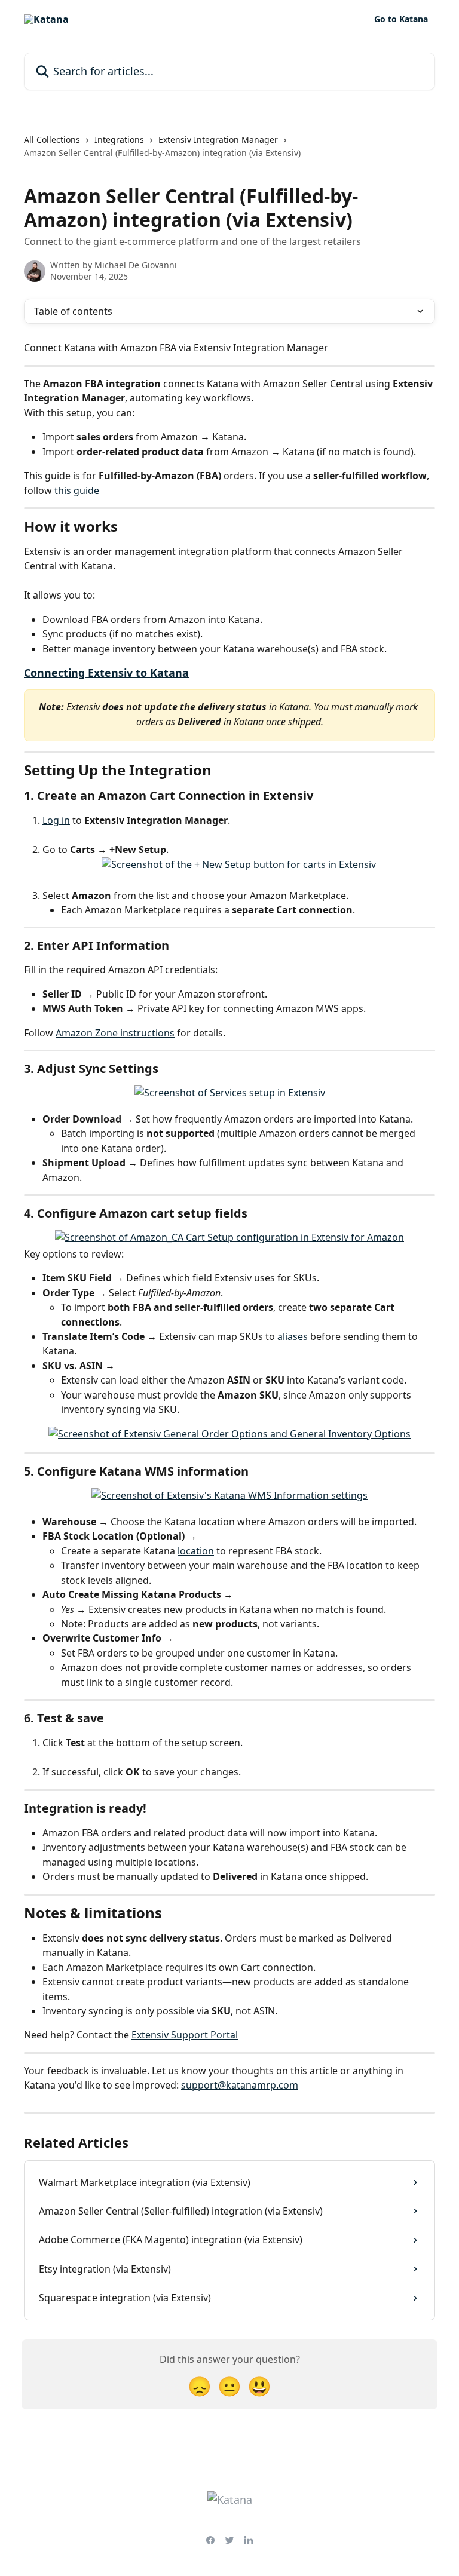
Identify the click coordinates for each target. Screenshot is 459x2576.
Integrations (119, 139)
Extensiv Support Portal (185, 2035)
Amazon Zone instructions (115, 1033)
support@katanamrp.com (240, 2085)
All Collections (52, 139)
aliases (293, 1336)
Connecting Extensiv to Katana (106, 673)
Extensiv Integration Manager (218, 139)
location (196, 1551)
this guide (77, 490)
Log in (56, 820)
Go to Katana (401, 19)
